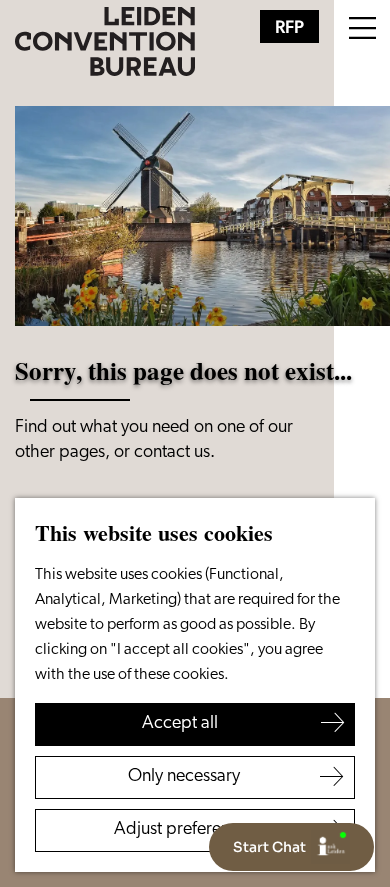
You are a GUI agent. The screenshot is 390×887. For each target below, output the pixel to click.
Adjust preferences (184, 830)
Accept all (180, 724)
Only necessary (184, 777)
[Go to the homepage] (105, 42)
